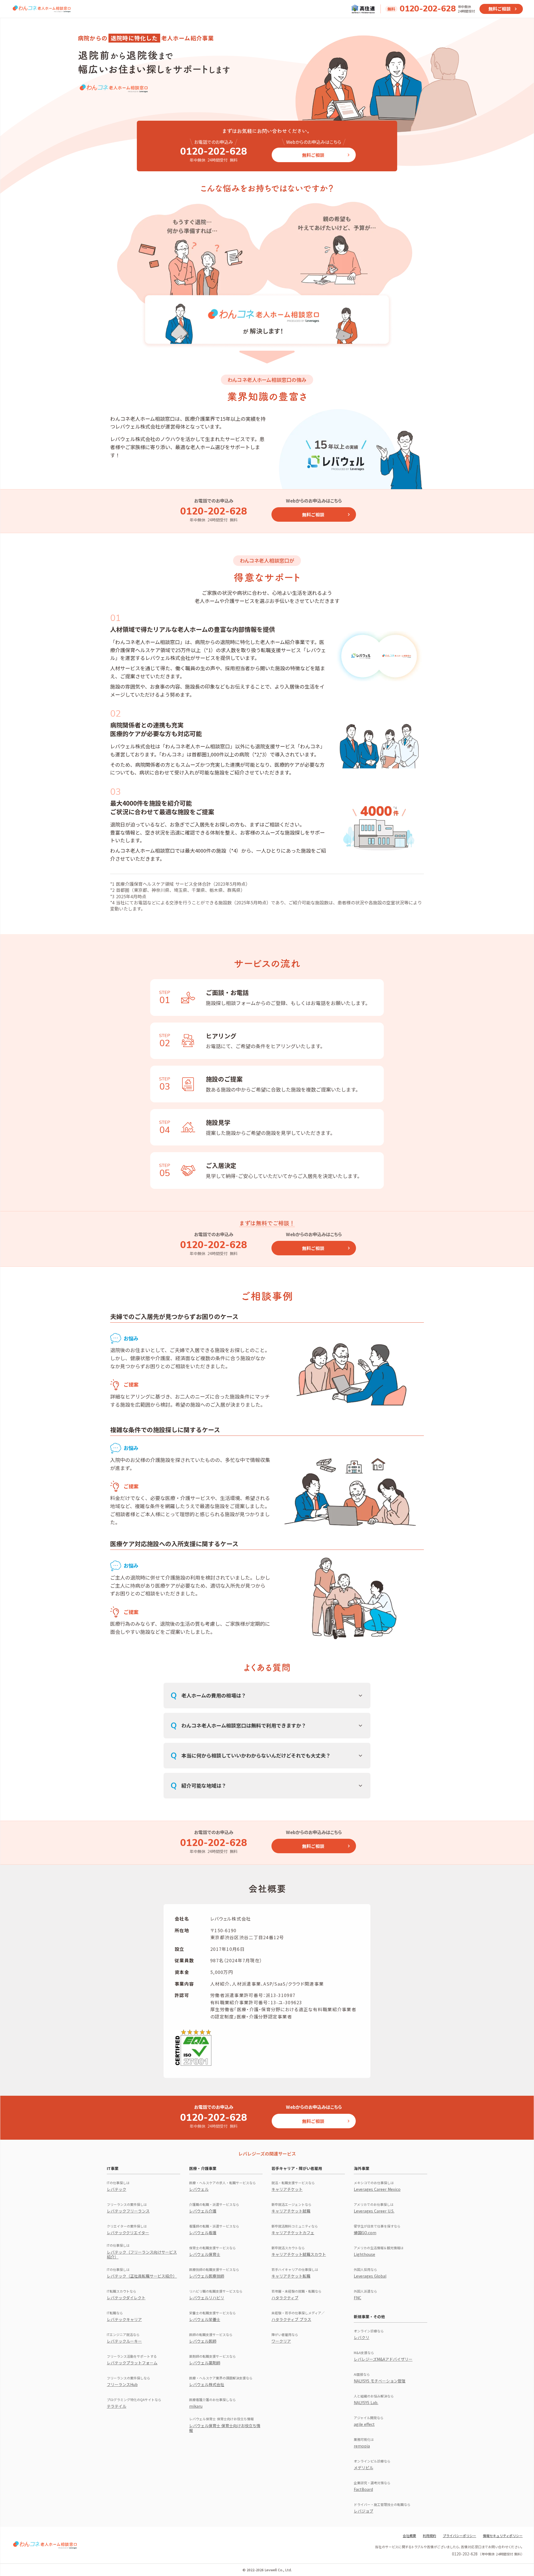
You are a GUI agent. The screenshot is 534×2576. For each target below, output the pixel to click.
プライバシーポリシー (459, 2536)
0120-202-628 (428, 9)
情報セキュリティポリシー (503, 2536)
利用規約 (429, 2536)
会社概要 (409, 2536)
